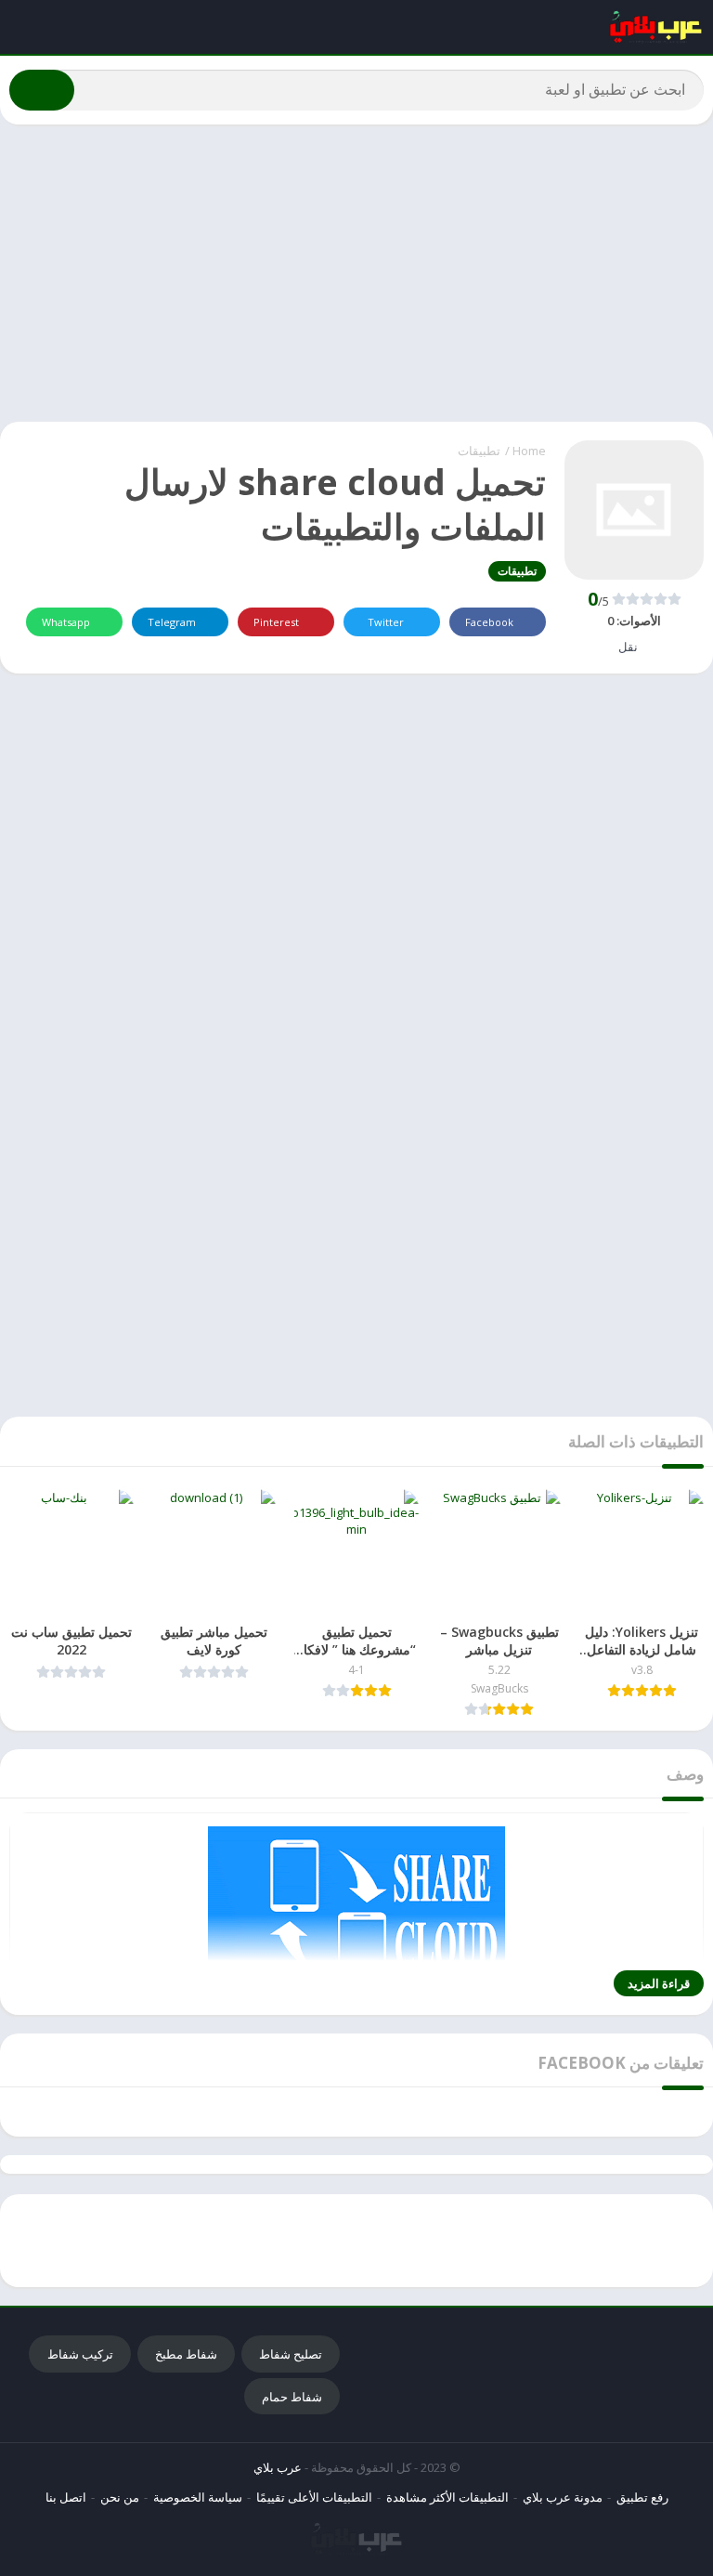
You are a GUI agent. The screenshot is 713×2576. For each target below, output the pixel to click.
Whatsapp (66, 622)
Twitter (386, 622)
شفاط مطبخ (186, 2354)
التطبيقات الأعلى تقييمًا (314, 2497)
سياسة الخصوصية (198, 2497)
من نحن (120, 2497)
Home (529, 451)
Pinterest (276, 622)
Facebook (489, 622)
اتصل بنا (66, 2497)
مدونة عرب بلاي (563, 2497)
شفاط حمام (292, 2397)
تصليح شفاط (291, 2354)
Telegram (172, 622)
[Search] (42, 90)
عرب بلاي (278, 2467)
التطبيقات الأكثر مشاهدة (447, 2497)
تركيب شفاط (80, 2354)
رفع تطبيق (642, 2497)
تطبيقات (479, 451)
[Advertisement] (356, 273)
